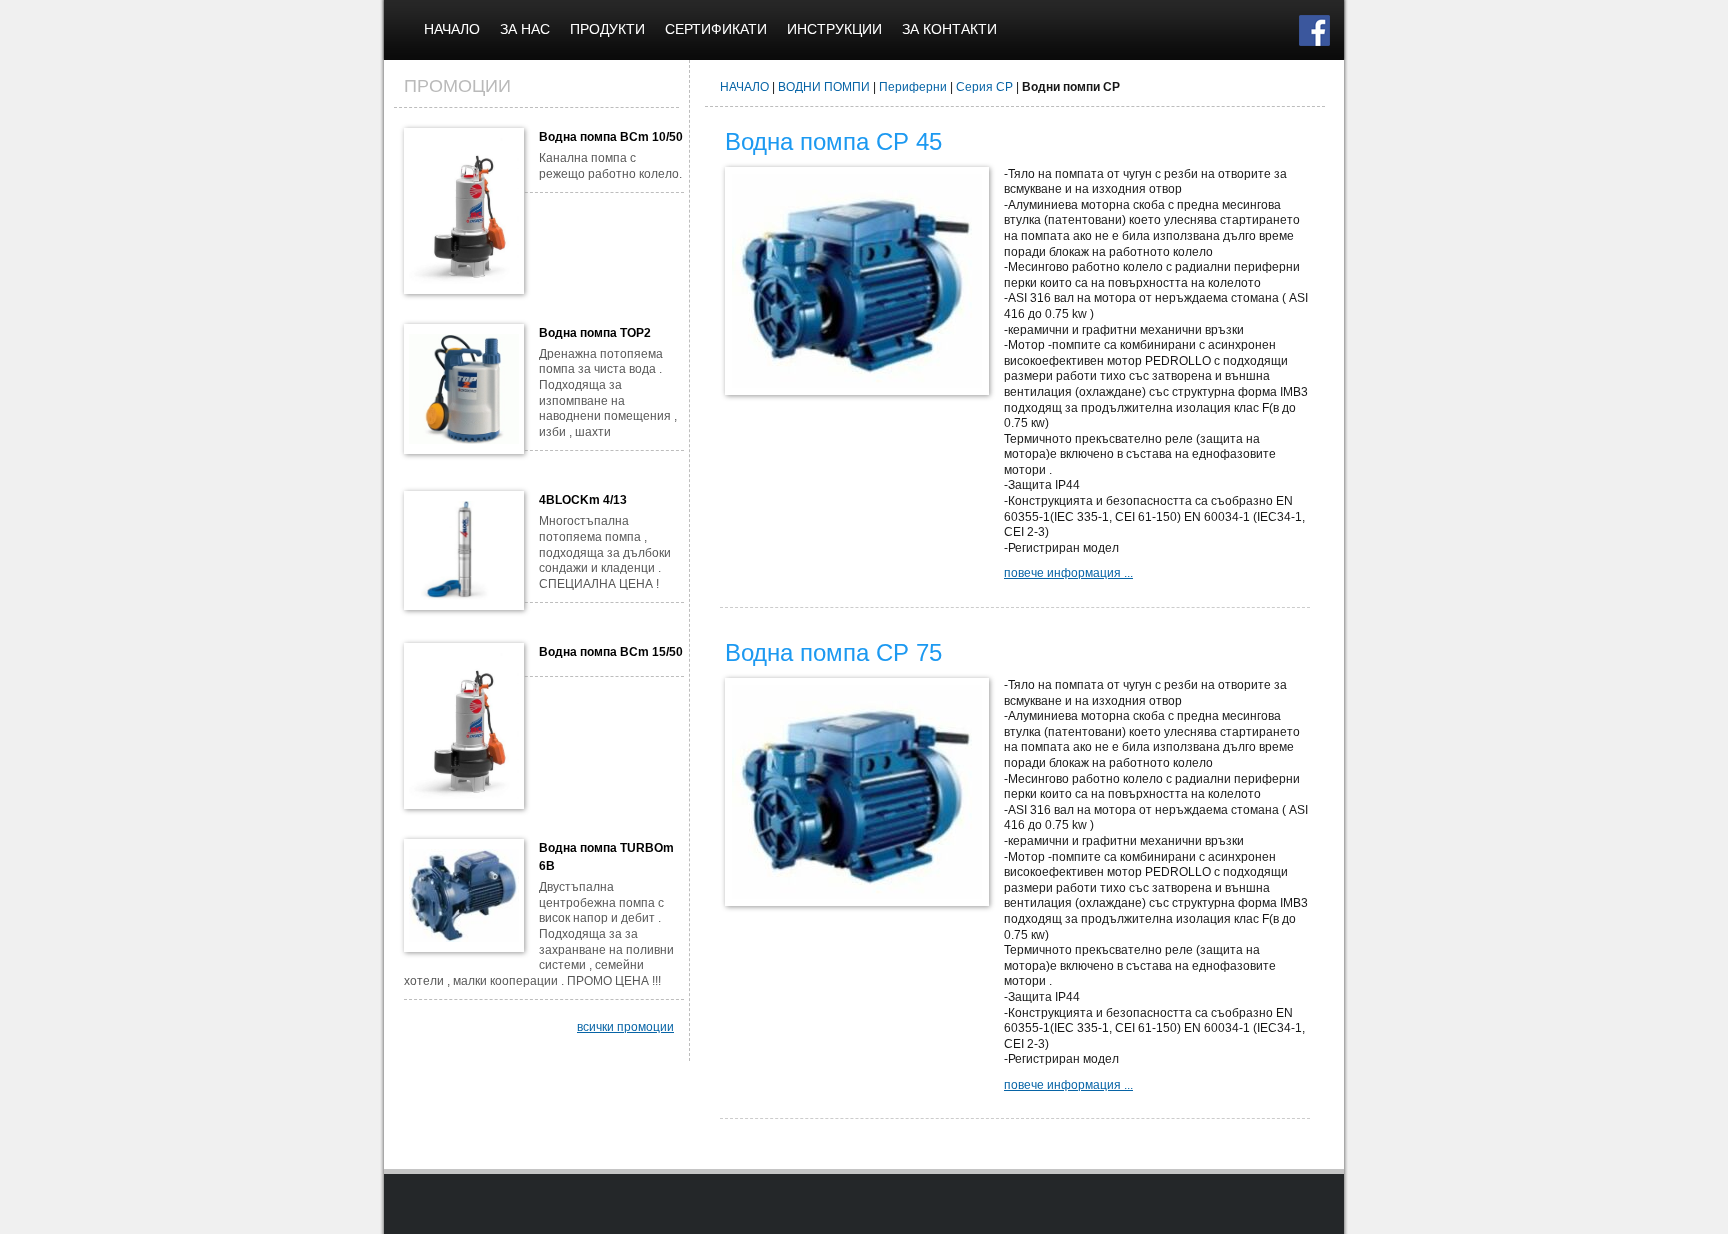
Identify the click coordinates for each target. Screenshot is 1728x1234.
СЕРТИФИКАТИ (716, 29)
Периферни (913, 87)
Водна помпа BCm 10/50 (611, 137)
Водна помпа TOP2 (595, 333)
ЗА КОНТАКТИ (949, 29)
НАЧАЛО (452, 29)
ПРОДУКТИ (607, 29)
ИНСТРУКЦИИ (834, 29)
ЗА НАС (525, 29)
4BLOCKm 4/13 (583, 500)
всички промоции (625, 1027)
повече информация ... (1068, 573)
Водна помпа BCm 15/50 (611, 652)
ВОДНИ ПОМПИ (824, 87)
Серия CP (984, 87)
